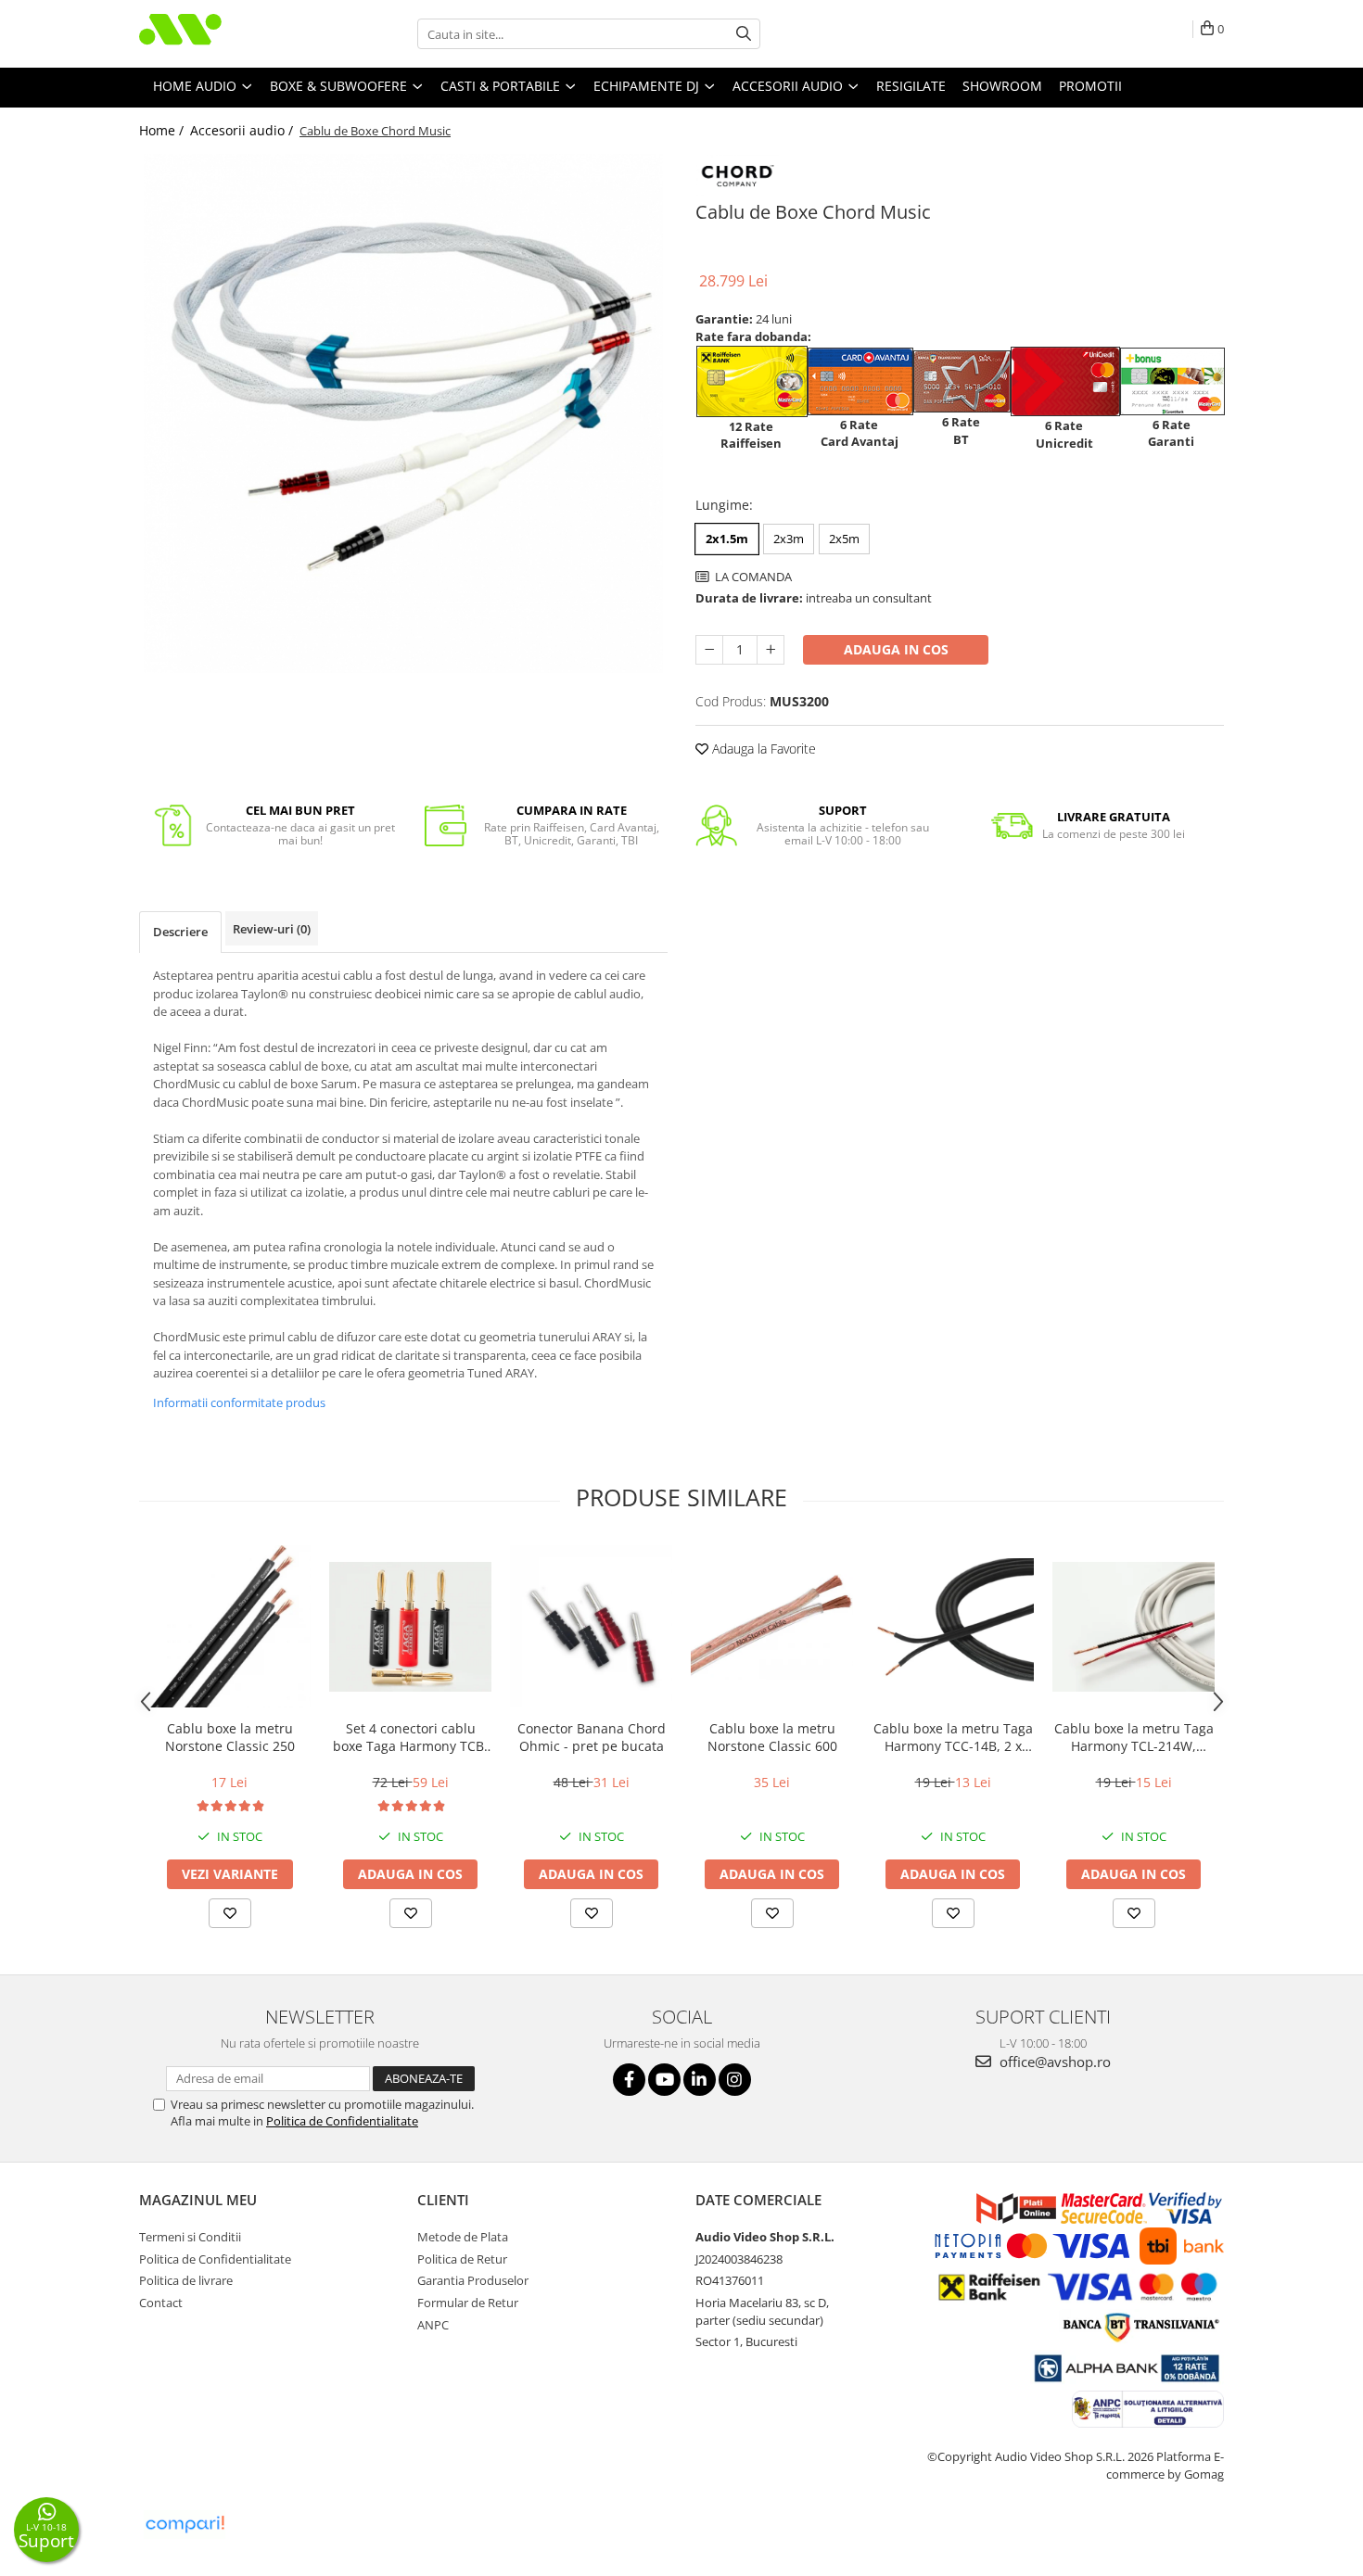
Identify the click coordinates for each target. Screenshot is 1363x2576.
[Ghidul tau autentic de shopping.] (185, 2525)
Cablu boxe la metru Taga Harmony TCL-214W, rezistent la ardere (1134, 1737)
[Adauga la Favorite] (230, 1913)
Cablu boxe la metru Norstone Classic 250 (230, 1737)
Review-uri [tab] (272, 929)
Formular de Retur (468, 2303)
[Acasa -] (232, 34)
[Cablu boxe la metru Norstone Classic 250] (229, 1626)
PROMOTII (1090, 86)
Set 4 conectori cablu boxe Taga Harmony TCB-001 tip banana (411, 1737)
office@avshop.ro (1053, 2062)
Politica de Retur (462, 2259)
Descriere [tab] (180, 932)
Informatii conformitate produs (239, 1402)
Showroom (1002, 86)
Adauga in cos (896, 649)
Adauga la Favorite (762, 749)
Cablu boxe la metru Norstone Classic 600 (772, 1737)
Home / (163, 130)
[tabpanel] (403, 413)
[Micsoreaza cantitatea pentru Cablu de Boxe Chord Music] (709, 650)
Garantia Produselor (473, 2280)
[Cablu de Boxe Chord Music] (403, 413)
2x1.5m (727, 539)
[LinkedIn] (700, 2080)
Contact (161, 2303)
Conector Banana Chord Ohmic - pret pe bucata (592, 1737)
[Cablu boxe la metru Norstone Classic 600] (772, 1627)
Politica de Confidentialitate (342, 2121)
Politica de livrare (186, 2280)
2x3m (789, 539)
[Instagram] (735, 2080)
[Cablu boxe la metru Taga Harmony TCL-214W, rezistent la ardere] (1134, 1627)
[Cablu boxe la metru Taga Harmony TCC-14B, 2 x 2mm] (953, 1626)
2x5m (844, 539)
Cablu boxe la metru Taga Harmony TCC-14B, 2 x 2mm (953, 1737)
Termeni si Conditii (190, 2237)
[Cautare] (744, 34)
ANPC (433, 2325)
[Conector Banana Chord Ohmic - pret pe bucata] (591, 1626)
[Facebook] (629, 2080)
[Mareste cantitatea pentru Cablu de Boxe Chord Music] (771, 650)
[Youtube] (664, 2080)
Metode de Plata (463, 2237)
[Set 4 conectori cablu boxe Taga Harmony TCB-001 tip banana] (410, 1627)
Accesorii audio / (243, 130)
